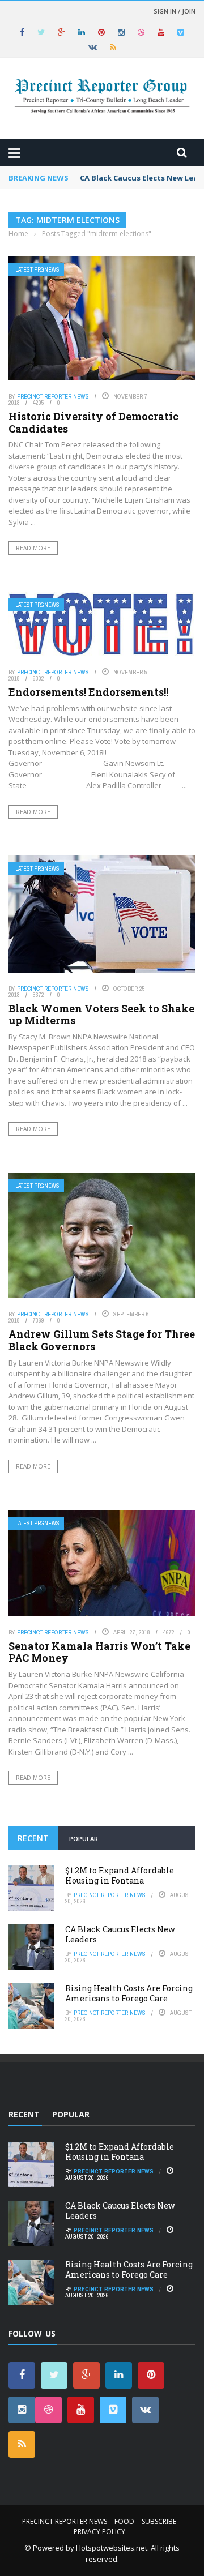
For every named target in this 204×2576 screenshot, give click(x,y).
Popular (84, 1839)
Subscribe (159, 2521)
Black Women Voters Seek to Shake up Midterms (101, 1015)
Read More (33, 548)
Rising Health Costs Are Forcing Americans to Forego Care (129, 1993)
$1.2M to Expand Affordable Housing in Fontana (120, 1875)
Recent (33, 1838)
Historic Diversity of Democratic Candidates (93, 422)
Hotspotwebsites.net (112, 2548)
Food (124, 2521)
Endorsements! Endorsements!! (88, 692)
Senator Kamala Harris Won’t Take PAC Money (99, 1652)
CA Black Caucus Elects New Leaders (120, 1934)
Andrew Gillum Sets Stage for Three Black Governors (102, 1340)
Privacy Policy (99, 2532)
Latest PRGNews (37, 270)
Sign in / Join (175, 11)
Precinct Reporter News (53, 396)
